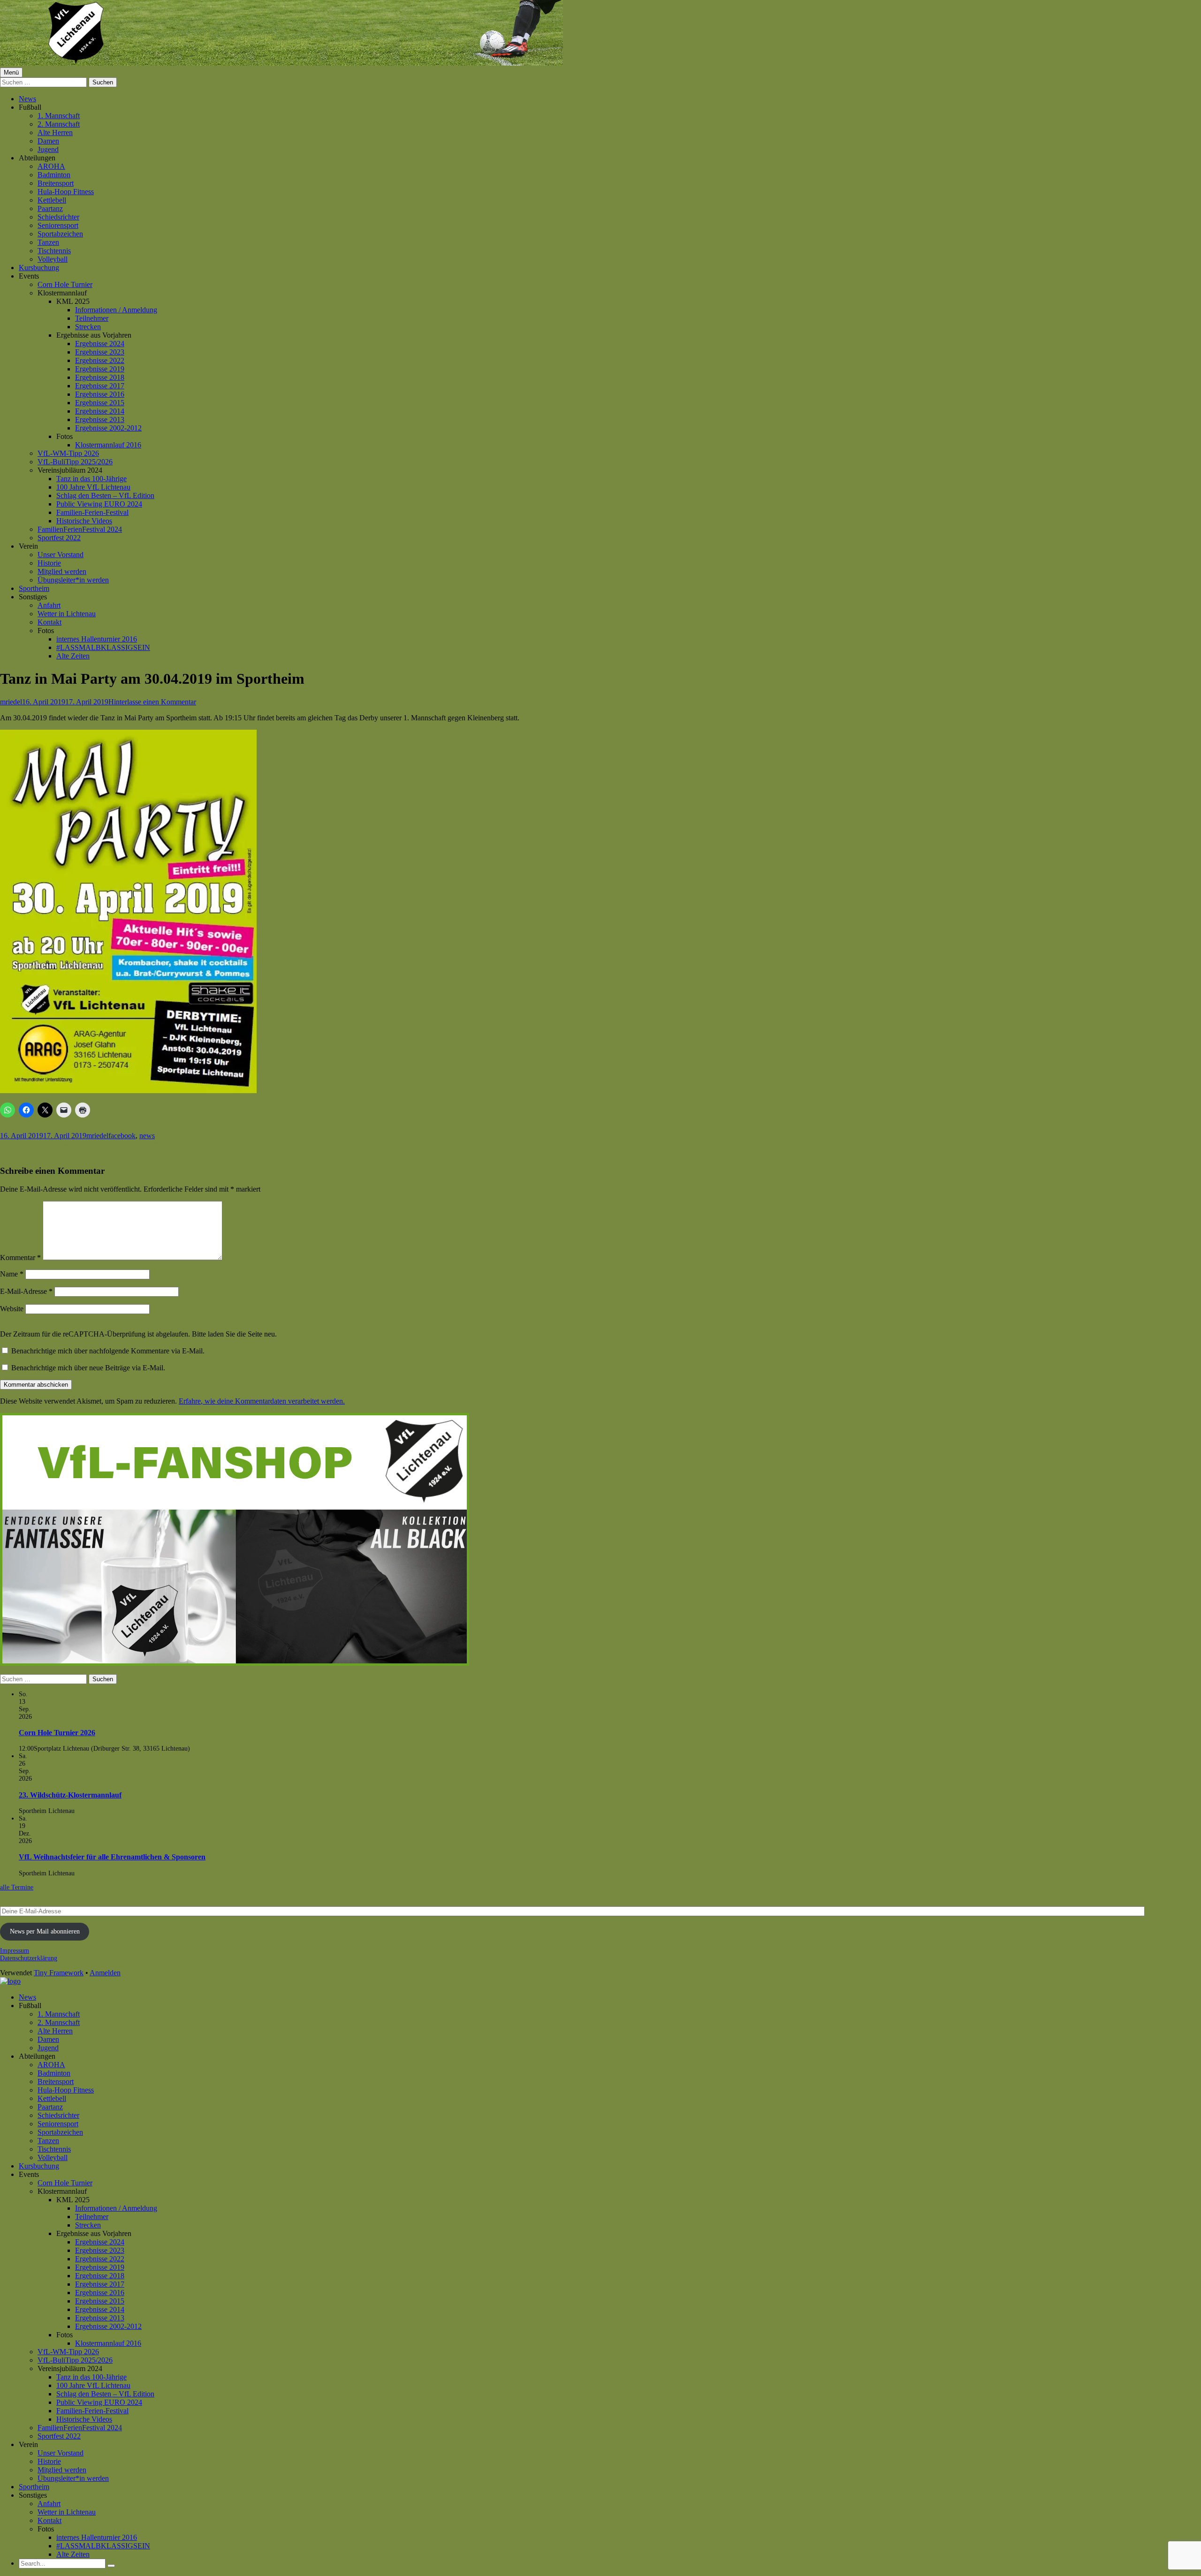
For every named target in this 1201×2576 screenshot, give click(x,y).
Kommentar (20, 1258)
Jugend (48, 149)
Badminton (54, 175)
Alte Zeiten (73, 656)
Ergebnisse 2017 (100, 386)
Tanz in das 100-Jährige (91, 479)
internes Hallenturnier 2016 (97, 639)
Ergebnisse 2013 (100, 419)
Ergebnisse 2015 (100, 403)
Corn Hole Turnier (65, 284)
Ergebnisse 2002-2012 (108, 428)
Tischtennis (54, 251)
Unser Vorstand (61, 555)
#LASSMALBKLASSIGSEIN (103, 647)
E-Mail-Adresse (26, 1291)
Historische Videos (84, 521)
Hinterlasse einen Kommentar (152, 702)
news (147, 1136)
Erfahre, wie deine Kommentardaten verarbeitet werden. (262, 1401)
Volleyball (53, 259)
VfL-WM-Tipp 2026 (68, 453)
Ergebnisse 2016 (100, 394)
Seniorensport (58, 225)
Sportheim (34, 588)
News (27, 99)
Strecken (88, 327)
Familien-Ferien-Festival (92, 512)
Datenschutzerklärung (29, 1958)
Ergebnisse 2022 (100, 360)
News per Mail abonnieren (45, 1931)
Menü (11, 72)
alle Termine (17, 1887)
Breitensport (56, 183)
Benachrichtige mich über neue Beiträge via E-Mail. (88, 1368)
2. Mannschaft (59, 124)
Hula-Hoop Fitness (66, 192)
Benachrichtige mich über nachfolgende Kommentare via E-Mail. (108, 1351)
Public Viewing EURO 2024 (99, 504)
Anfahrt (49, 605)
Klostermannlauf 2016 (108, 445)
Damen (48, 141)
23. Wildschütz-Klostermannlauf (70, 1795)
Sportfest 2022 (59, 538)
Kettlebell (52, 200)
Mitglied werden (62, 571)
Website (12, 1309)
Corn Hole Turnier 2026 (57, 1733)
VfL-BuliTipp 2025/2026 (75, 462)
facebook (122, 1136)
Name (12, 1274)
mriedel (11, 702)
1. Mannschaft (59, 116)
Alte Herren (55, 132)
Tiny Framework (59, 1973)
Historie (49, 563)
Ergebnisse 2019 (100, 369)
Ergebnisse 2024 (100, 344)
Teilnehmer (92, 318)
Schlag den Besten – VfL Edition (105, 495)
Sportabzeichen (60, 234)
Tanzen (48, 242)
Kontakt (49, 622)
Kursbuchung (39, 268)
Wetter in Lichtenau (67, 614)
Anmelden (105, 1973)
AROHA (51, 166)
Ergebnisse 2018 (100, 377)
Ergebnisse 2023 (100, 352)
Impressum (15, 1951)
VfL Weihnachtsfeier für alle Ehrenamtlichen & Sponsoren (112, 1857)
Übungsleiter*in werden (73, 580)
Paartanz (50, 208)
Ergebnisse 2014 (100, 411)
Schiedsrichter (58, 217)
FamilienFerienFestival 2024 (80, 529)
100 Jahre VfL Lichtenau (93, 487)
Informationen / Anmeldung (116, 310)
